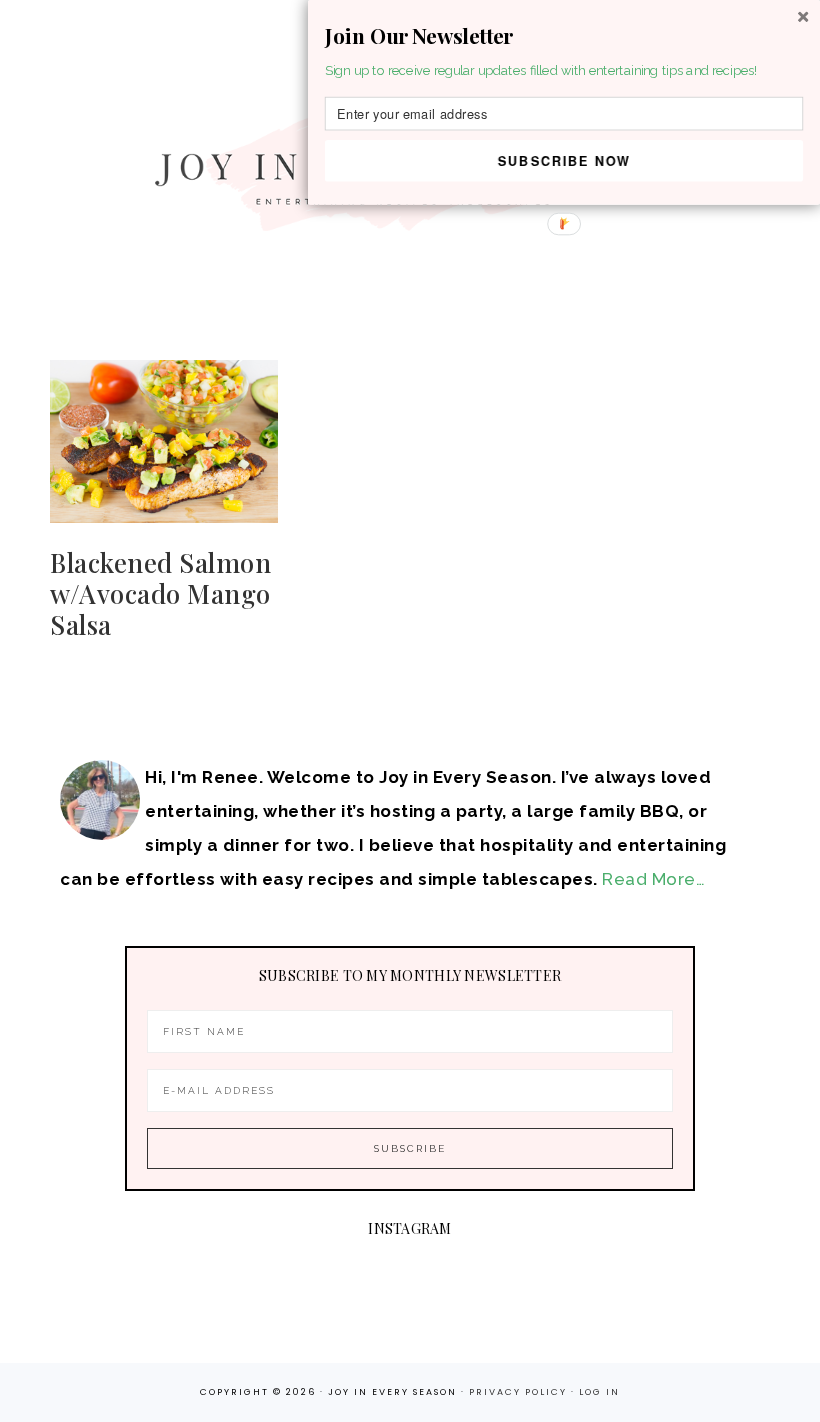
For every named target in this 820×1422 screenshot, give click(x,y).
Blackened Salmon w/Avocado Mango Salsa (160, 593)
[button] (564, 36)
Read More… (653, 879)
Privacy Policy (520, 1392)
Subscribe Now (564, 160)
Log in (599, 1392)
